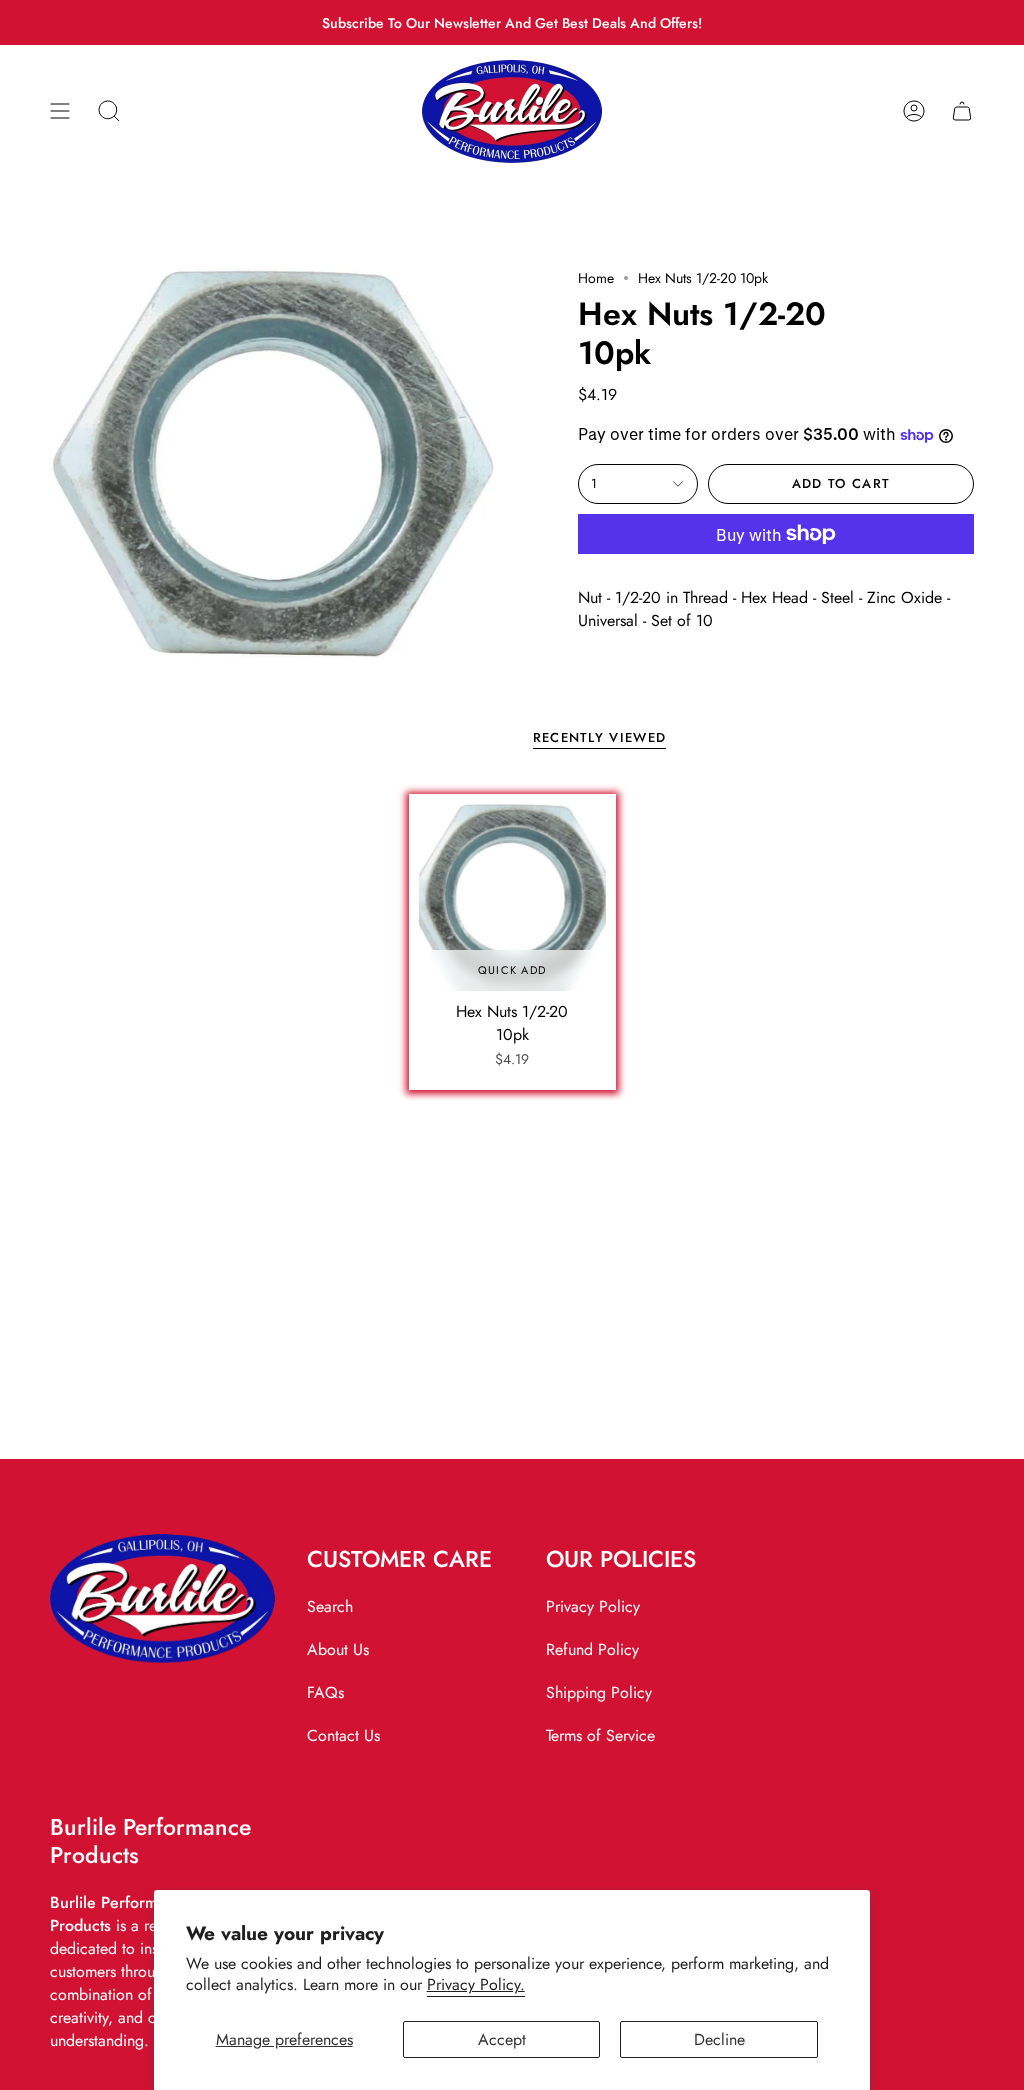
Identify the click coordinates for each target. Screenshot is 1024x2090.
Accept (502, 2039)
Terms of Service (600, 1735)
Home (596, 278)
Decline (719, 2039)
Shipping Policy (599, 1692)
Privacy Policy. (476, 1984)
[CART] (962, 111)
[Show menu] (60, 111)
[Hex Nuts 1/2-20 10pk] (512, 897)
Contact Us (343, 1735)
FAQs (325, 1692)
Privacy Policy (593, 1606)
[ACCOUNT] (914, 111)
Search (330, 1606)
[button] (109, 111)
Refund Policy (592, 1649)
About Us (338, 1649)
